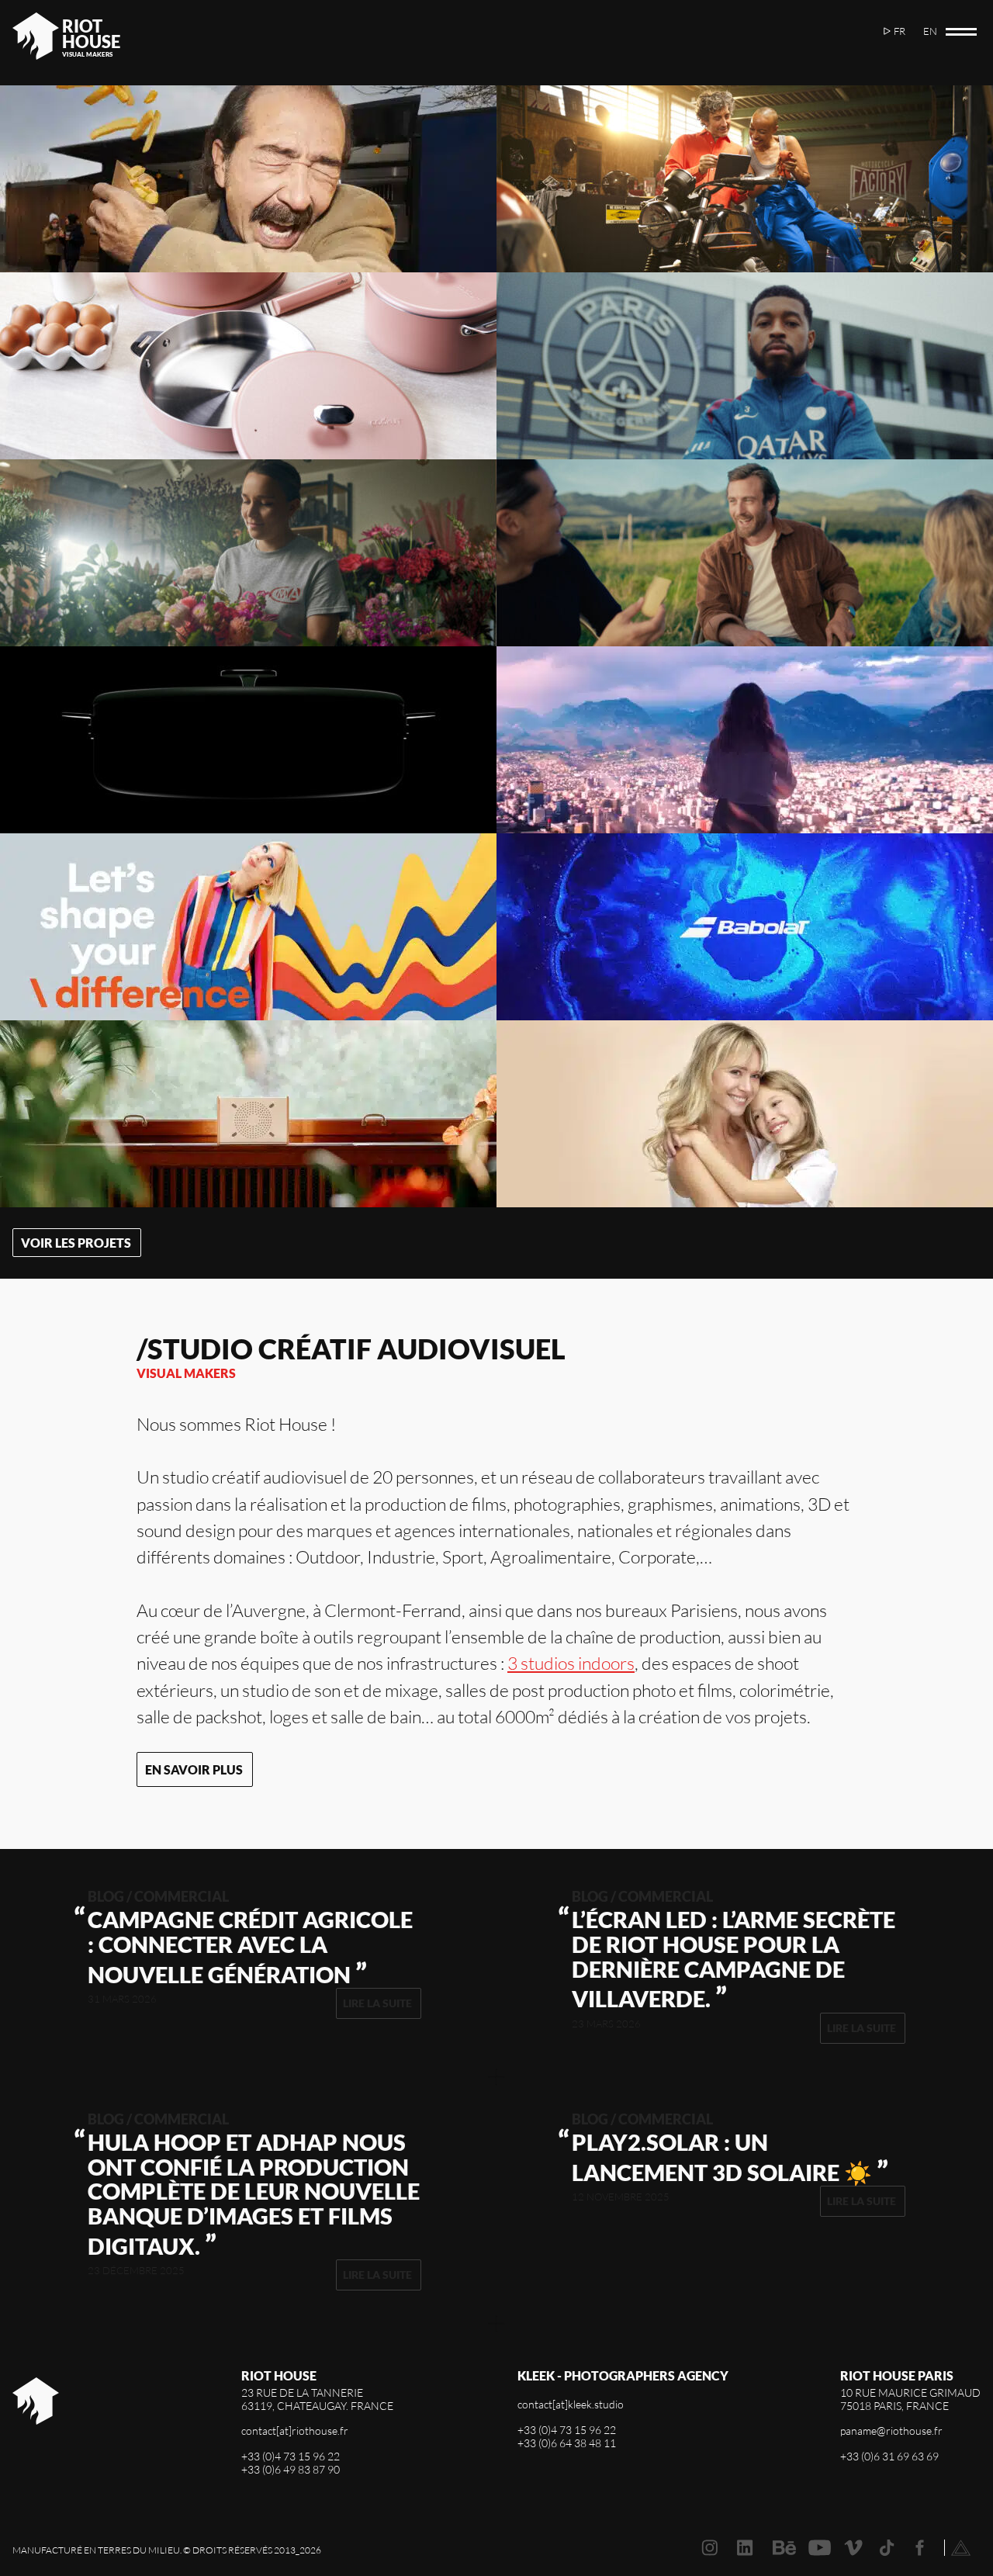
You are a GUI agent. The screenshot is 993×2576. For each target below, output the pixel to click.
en (930, 31)
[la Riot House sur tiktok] (887, 2548)
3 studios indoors (571, 1663)
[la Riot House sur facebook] (920, 2548)
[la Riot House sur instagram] (709, 2548)
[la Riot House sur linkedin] (745, 2548)
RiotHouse (91, 34)
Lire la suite (377, 2003)
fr (900, 31)
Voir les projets (76, 1243)
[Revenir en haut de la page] (961, 2548)
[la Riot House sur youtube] (820, 2548)
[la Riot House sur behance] (784, 2548)
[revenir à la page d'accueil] (36, 2439)
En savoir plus (194, 1769)
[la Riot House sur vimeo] (853, 2548)
